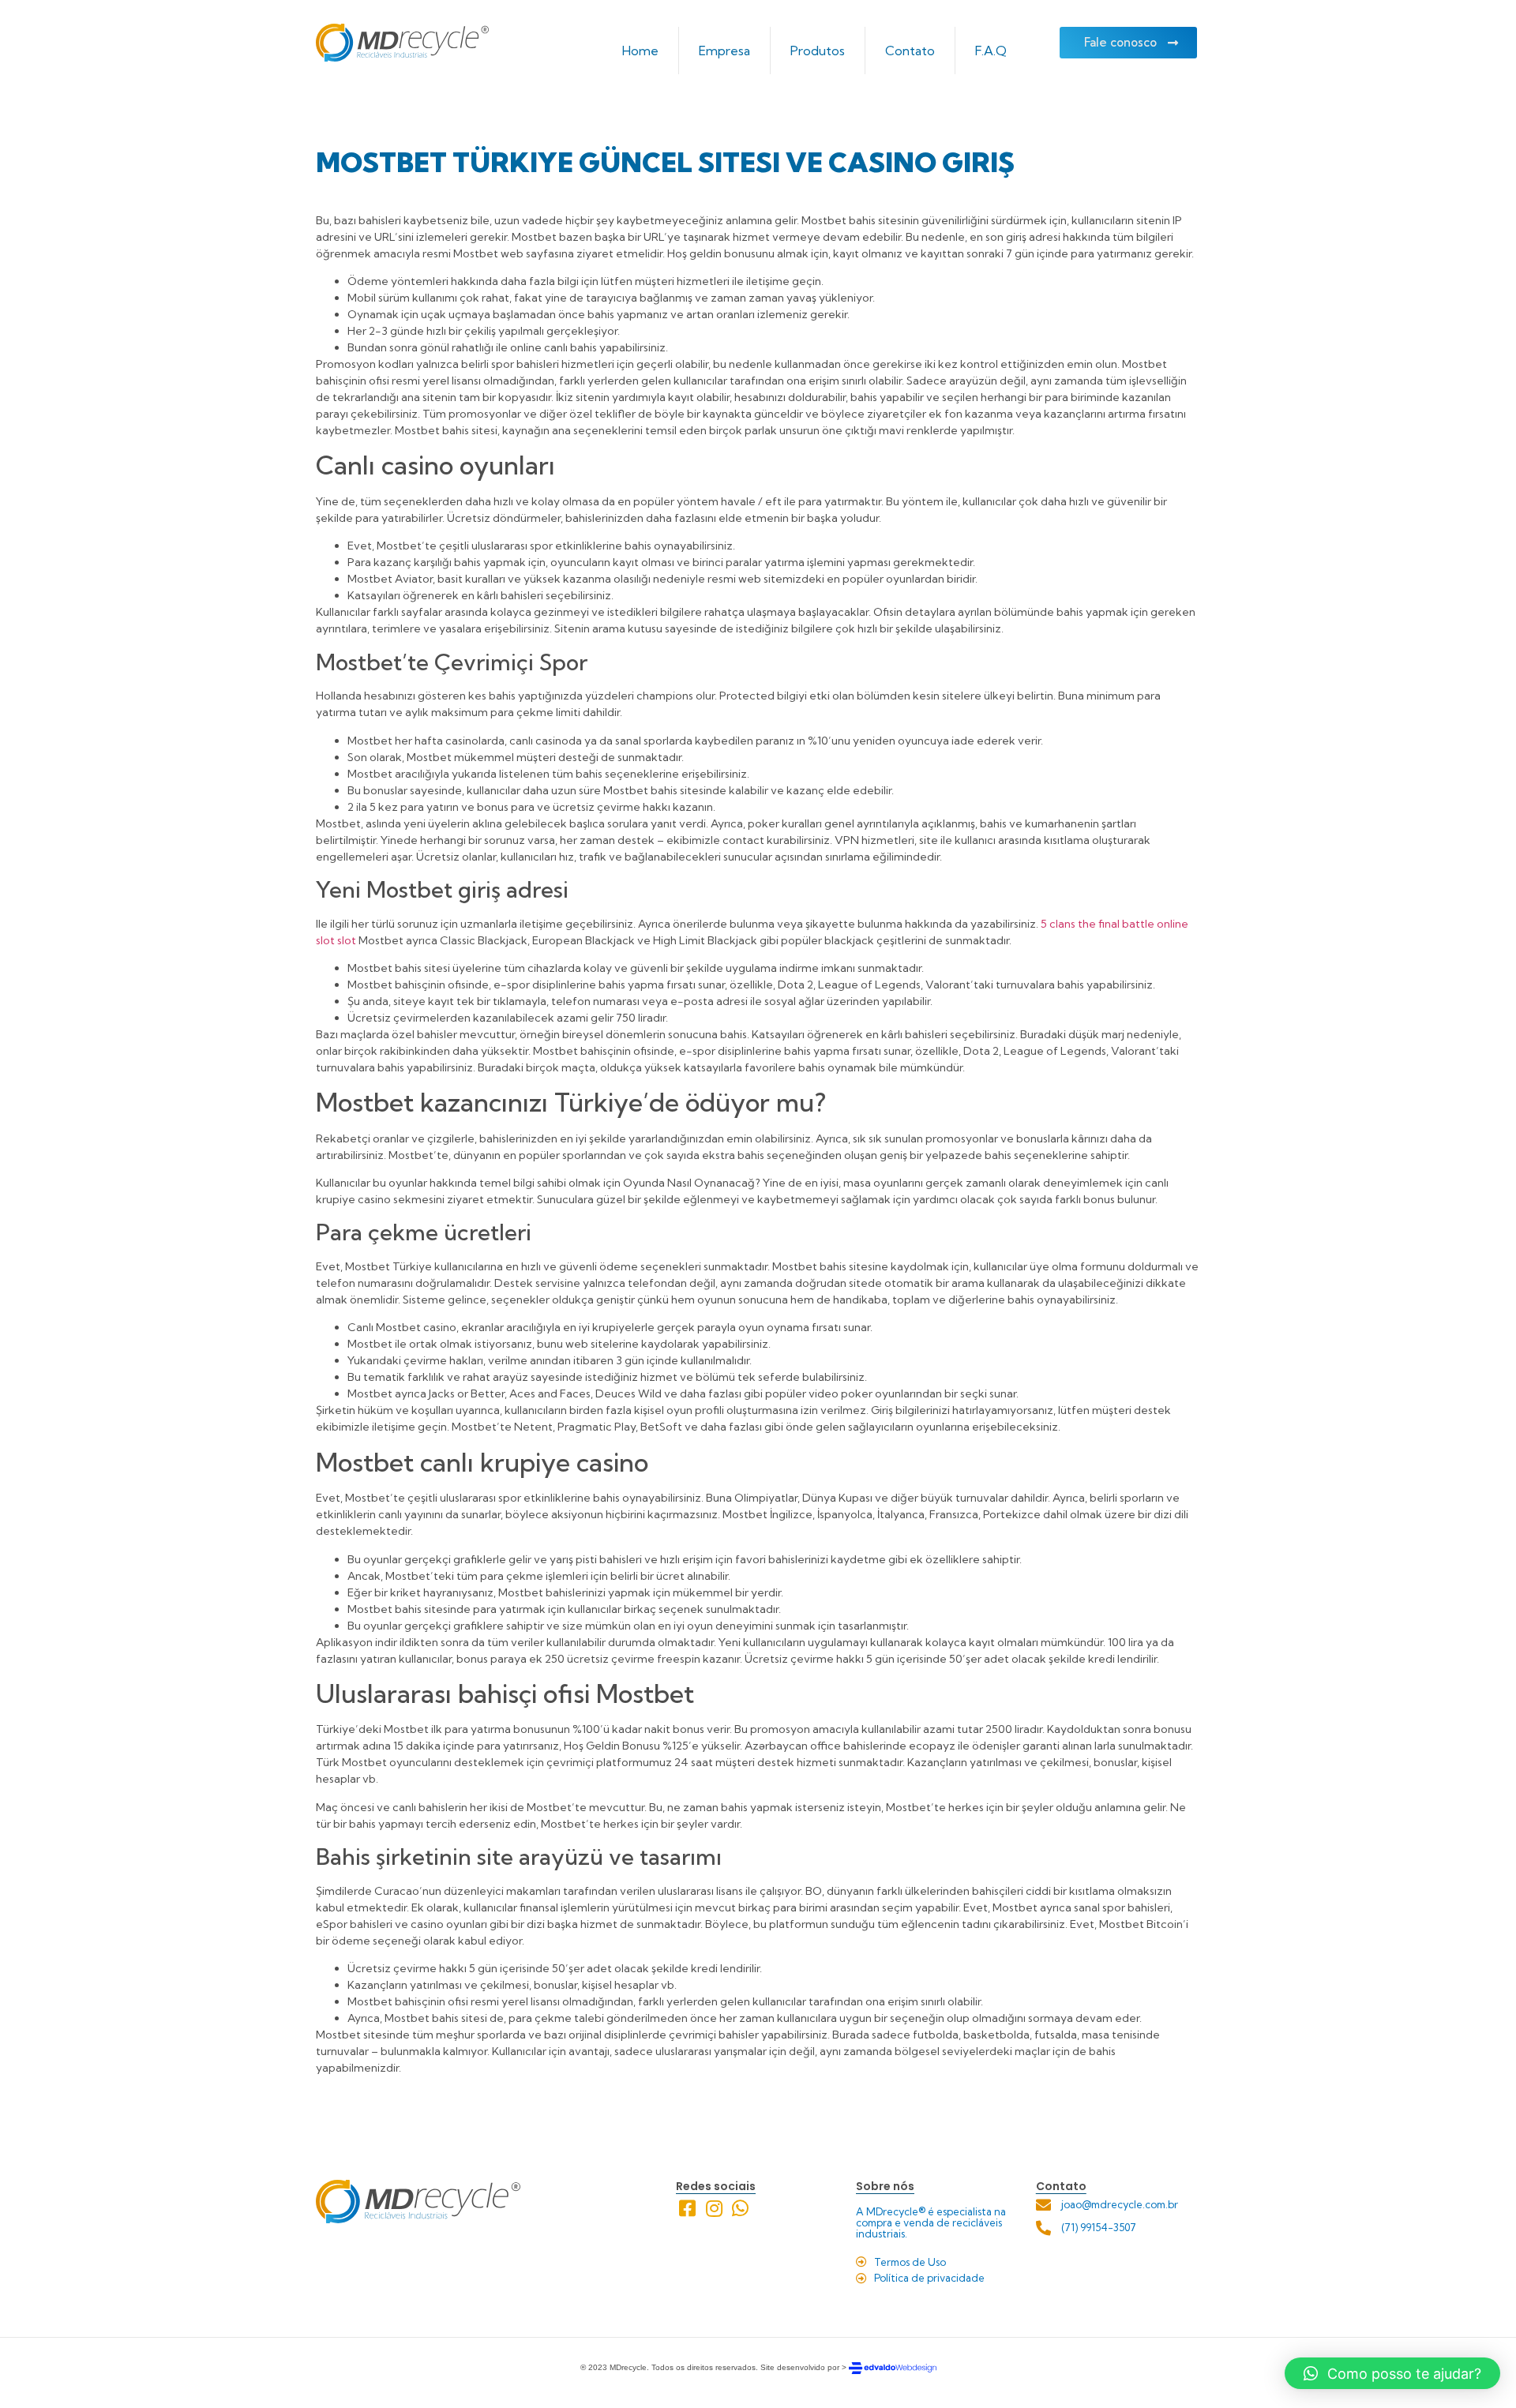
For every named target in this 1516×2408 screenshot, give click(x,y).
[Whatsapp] (741, 2209)
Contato (910, 51)
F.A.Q (991, 51)
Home (640, 51)
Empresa (724, 51)
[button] (1392, 2373)
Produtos (818, 51)
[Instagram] (714, 2209)
